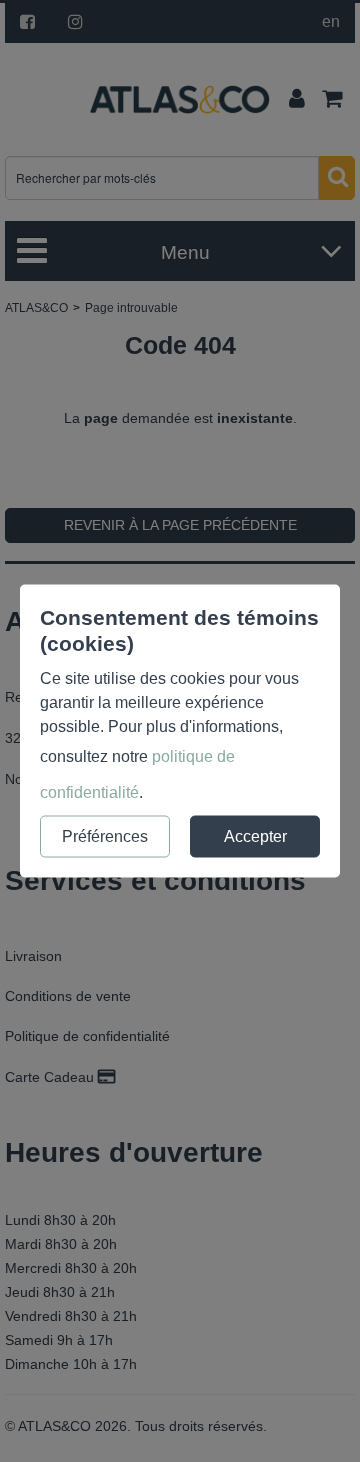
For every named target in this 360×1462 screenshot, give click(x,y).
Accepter (255, 836)
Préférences (105, 836)
